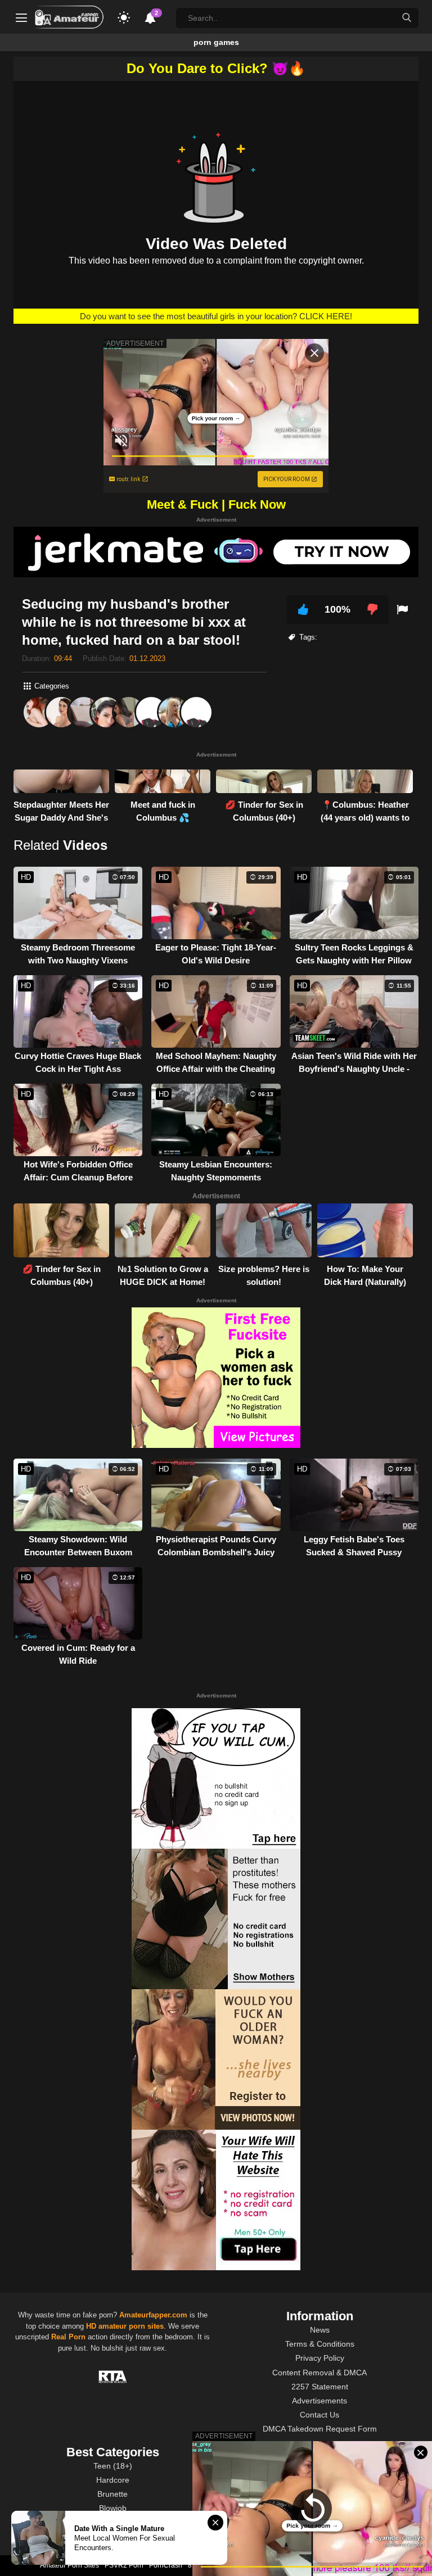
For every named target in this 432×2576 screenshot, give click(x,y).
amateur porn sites (131, 2326)
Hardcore (113, 2480)
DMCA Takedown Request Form (320, 2429)
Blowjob (113, 2508)
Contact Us (319, 2415)
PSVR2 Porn (124, 2565)
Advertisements (319, 2401)
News (320, 2330)
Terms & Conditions (320, 2344)
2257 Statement (320, 2387)
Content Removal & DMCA (319, 2373)
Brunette (112, 2494)
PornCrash (166, 2565)
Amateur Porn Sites (69, 2565)
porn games (216, 42)
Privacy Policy (320, 2358)
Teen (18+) (113, 2466)
